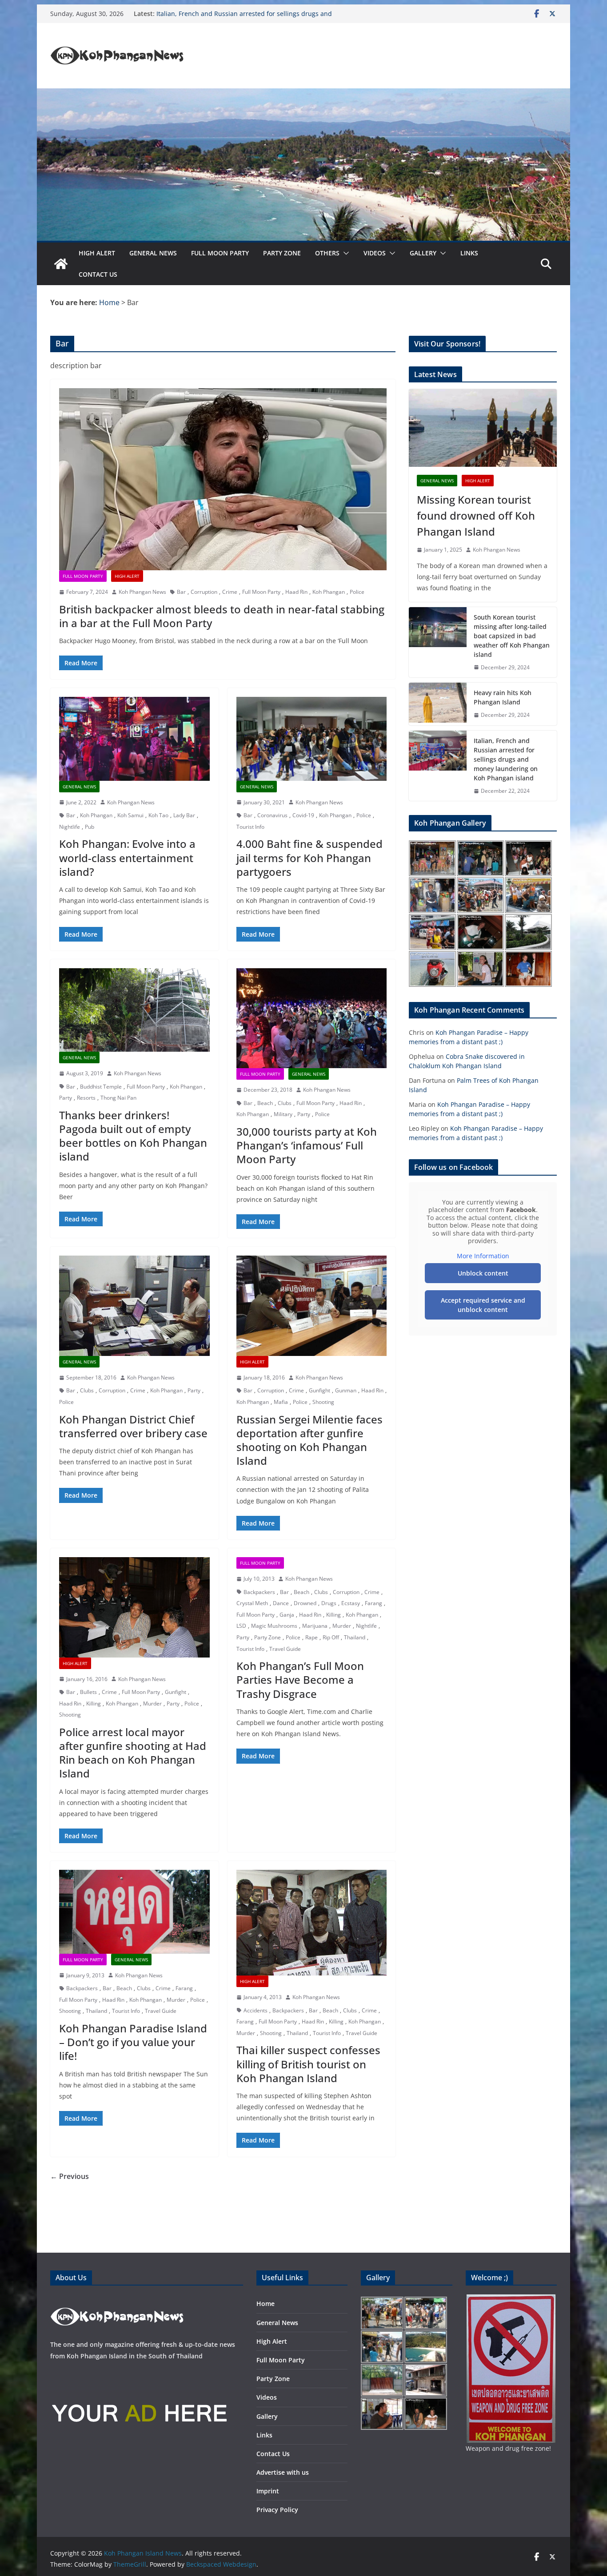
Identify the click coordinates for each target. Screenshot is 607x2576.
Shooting (323, 1402)
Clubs (285, 1103)
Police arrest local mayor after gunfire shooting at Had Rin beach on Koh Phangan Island (133, 1753)
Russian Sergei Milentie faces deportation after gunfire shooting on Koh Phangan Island (309, 1440)
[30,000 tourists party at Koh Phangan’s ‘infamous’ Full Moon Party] (312, 1018)
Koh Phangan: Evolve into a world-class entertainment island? (127, 857)
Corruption (204, 592)
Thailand (355, 1637)
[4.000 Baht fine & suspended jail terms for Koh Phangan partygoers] (312, 739)
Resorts (86, 1098)
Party (66, 1098)
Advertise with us (283, 2472)
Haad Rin (296, 592)
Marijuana (315, 1626)
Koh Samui (130, 815)
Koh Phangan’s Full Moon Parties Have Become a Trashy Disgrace (300, 1680)
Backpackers (259, 1592)
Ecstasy (351, 1603)
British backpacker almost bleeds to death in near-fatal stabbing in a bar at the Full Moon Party (222, 616)
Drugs (329, 1603)
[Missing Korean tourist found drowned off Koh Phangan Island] (483, 428)
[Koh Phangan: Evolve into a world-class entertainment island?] (134, 739)
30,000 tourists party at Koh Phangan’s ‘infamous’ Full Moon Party (307, 1145)
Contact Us (98, 274)
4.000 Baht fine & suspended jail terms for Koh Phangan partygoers (309, 857)
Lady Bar (184, 815)
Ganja (287, 1615)
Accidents (256, 2010)
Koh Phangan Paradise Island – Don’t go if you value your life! (133, 2042)
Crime (230, 592)
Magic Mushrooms (274, 1626)
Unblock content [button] (483, 1273)
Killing (94, 1703)
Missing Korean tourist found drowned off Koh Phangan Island (476, 515)
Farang (373, 1603)
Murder (152, 1703)
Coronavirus (272, 815)
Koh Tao (158, 815)
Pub (90, 827)
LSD (241, 1626)
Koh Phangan (329, 592)
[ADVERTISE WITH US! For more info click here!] (139, 2374)
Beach (265, 1103)
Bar (181, 592)
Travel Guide (285, 1649)
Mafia (281, 1402)
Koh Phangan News (142, 592)
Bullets (88, 1692)
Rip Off (331, 1637)
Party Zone (282, 253)
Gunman (346, 1390)
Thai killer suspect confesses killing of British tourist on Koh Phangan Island (308, 2064)
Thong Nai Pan (118, 1098)
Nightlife (70, 827)
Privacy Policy (277, 2510)
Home (266, 2304)
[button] (344, 253)
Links (469, 253)
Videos (375, 253)
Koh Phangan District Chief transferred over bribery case (133, 1426)
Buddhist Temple (101, 1087)
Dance (281, 1603)
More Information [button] (483, 1256)
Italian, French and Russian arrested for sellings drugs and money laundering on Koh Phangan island (244, 18)
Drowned (305, 1603)
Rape (311, 1637)
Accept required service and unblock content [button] (483, 1305)
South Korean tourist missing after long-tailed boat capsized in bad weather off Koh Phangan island (512, 636)
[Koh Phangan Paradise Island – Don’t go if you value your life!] (134, 1912)
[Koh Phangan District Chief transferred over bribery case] (134, 1306)
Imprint (268, 2491)
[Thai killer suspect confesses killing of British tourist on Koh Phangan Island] (312, 1923)
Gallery (423, 253)
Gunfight (319, 1390)
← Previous (70, 2176)
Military (283, 1114)
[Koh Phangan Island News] (61, 264)
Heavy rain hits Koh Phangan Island (503, 697)
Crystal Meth (252, 1603)
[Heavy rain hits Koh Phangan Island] (438, 704)
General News (153, 253)
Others (327, 253)
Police (357, 592)
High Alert (97, 253)
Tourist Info (250, 827)
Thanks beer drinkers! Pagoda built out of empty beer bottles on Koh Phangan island (133, 1136)
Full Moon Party (220, 253)
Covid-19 (303, 815)
